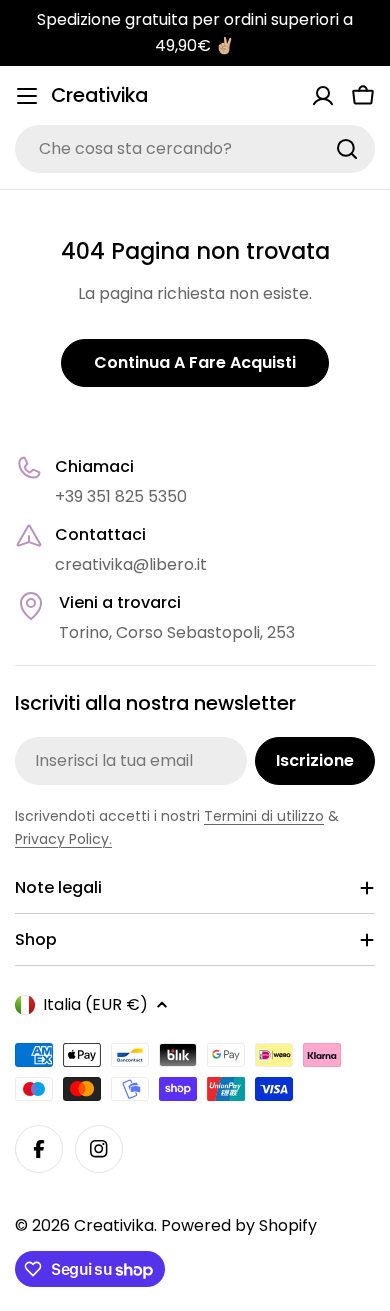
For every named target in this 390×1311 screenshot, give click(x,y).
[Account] (323, 96)
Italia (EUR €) (95, 1004)
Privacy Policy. (63, 839)
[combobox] (195, 149)
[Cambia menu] (27, 96)
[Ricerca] (347, 149)
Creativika (99, 95)
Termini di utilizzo (264, 816)
